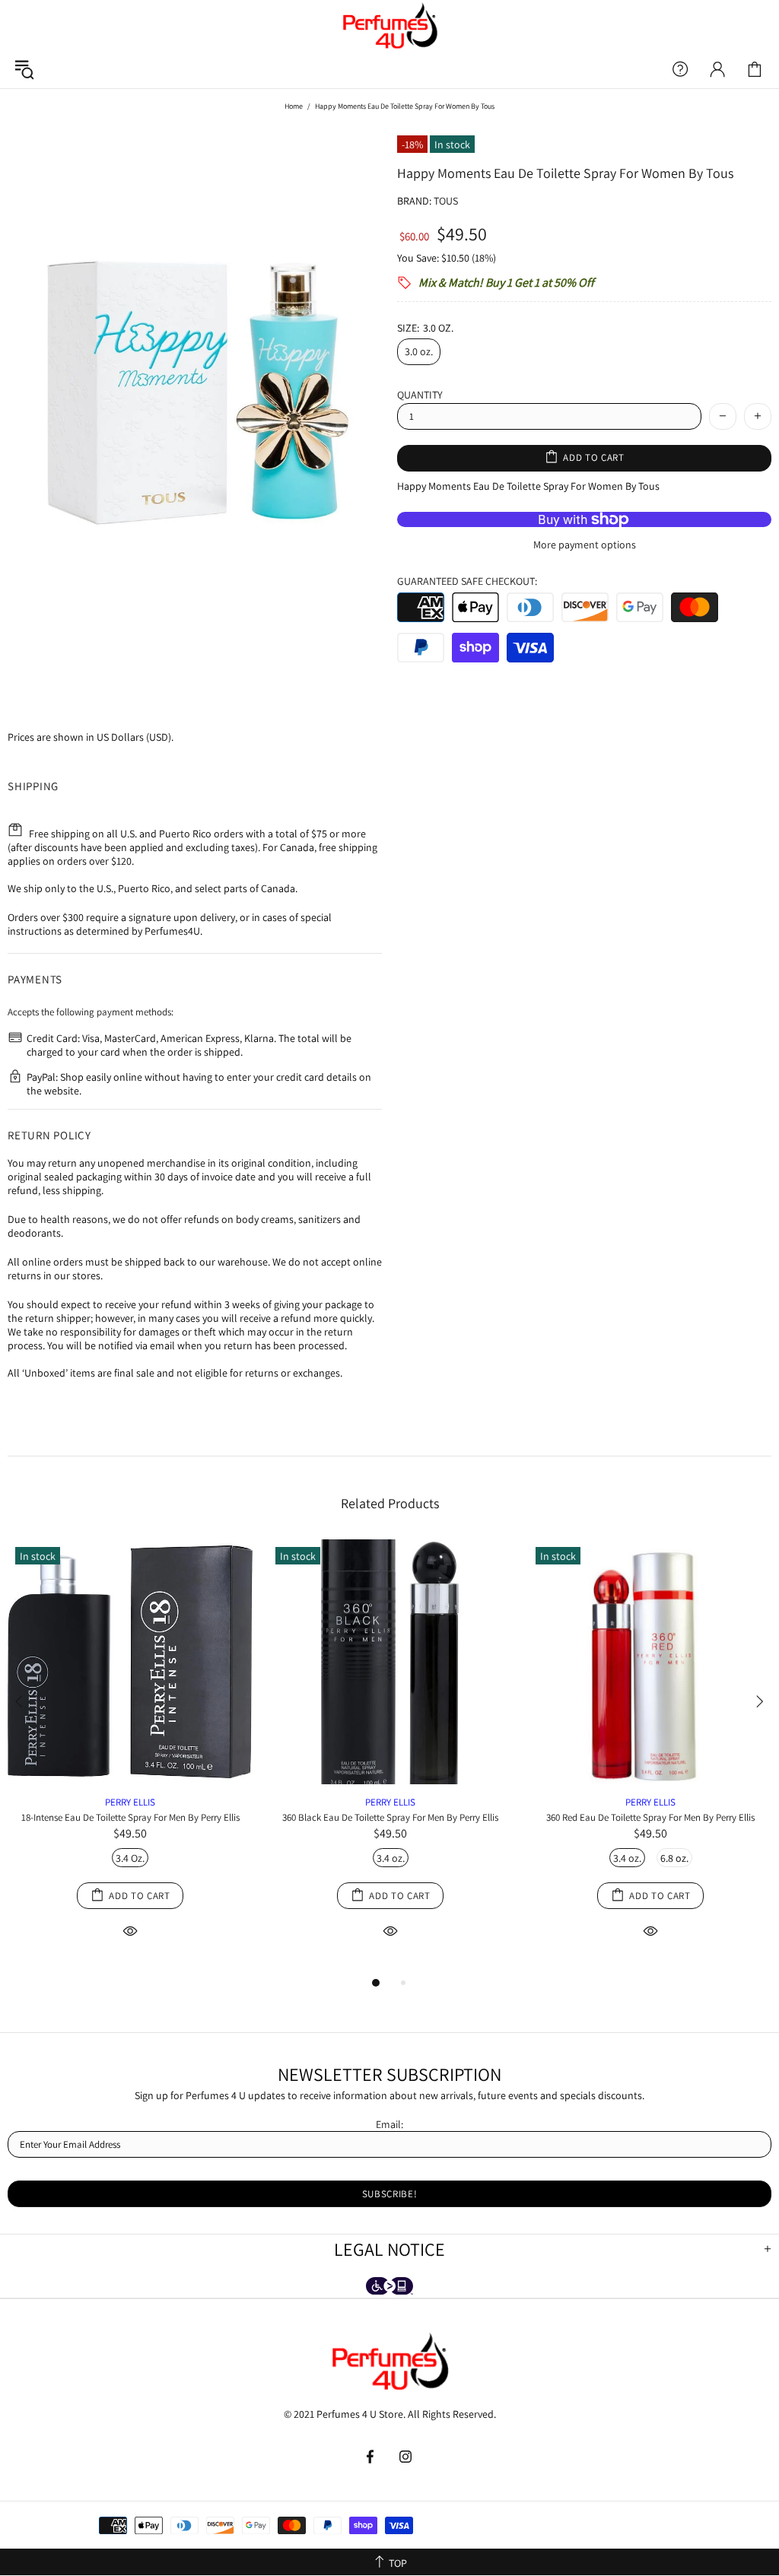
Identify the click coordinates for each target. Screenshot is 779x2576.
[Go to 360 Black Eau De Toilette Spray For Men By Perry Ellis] (390, 1557)
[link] (755, 69)
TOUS (446, 201)
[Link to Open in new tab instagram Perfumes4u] (406, 2457)
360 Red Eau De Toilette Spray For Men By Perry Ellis (650, 1817)
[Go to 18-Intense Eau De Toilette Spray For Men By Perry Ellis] (130, 1557)
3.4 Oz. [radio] (130, 1858)
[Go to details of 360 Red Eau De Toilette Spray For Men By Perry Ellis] (650, 1780)
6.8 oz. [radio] (674, 1858)
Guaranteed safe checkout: (467, 581)
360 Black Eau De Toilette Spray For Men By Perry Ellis (390, 1817)
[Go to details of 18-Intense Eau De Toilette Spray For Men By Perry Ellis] (130, 1780)
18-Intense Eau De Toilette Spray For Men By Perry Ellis (130, 1817)
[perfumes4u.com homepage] (389, 25)
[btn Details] (130, 1930)
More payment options (585, 545)
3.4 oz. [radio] (391, 1858)
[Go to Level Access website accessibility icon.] (389, 2287)
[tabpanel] (130, 1757)
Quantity (420, 395)
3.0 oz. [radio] (419, 351)
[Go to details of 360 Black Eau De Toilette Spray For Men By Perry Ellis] (390, 1780)
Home (294, 106)
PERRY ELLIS (130, 1802)
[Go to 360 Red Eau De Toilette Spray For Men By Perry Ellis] (650, 1557)
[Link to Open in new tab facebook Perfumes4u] (372, 2457)
